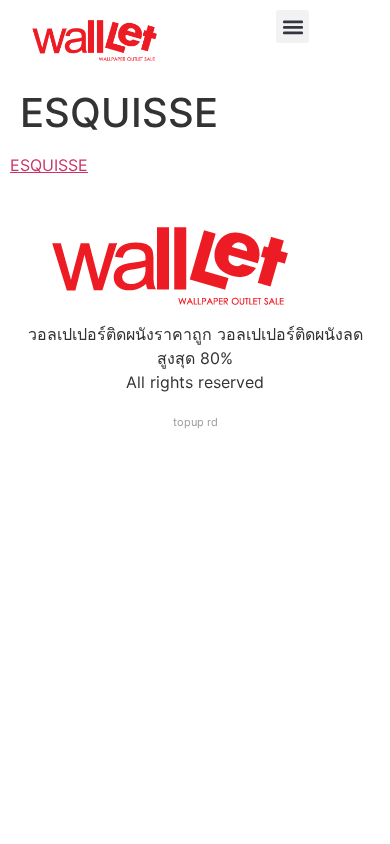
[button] (292, 26)
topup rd (195, 422)
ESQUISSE (49, 165)
